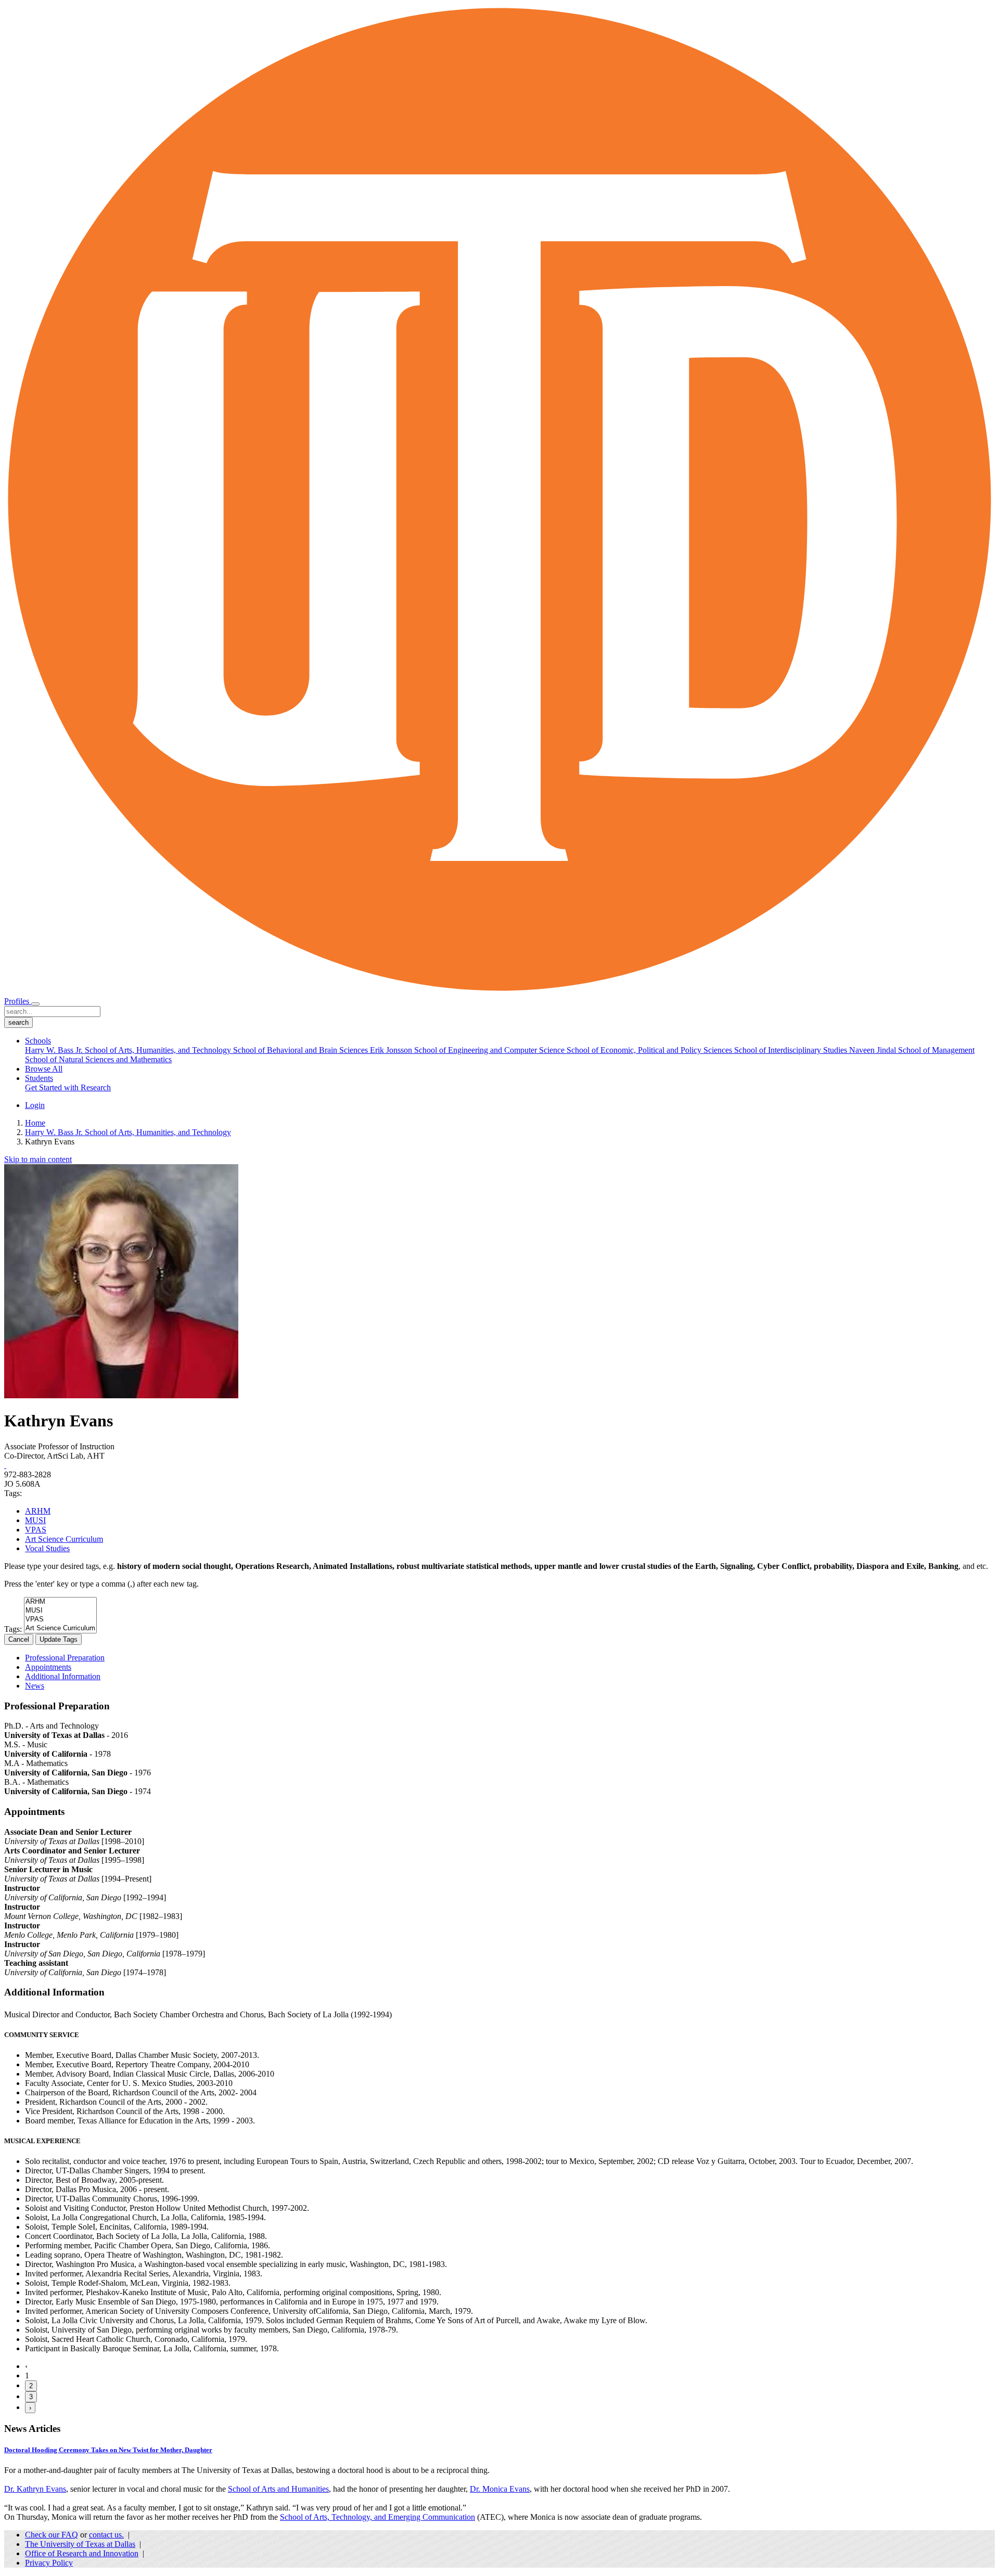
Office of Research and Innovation (82, 2553)
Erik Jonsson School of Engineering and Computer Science (468, 1050)
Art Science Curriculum (64, 1539)
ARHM (38, 1511)
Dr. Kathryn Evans (35, 2489)
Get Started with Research (68, 1087)
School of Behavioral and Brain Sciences (302, 1050)
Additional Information (63, 1676)
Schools (38, 1041)
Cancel (19, 1639)
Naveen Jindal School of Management (912, 1050)
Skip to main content (38, 1159)
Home (35, 1123)
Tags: (13, 1629)
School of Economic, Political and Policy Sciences (650, 1050)
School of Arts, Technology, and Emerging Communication (377, 2517)
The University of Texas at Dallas (80, 2544)
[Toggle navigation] (35, 1004)
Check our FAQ (52, 2535)
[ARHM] (60, 1602)
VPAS (36, 1530)
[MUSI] (60, 1611)
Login (35, 1105)
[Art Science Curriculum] (60, 1628)
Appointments (48, 1667)
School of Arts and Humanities (278, 2489)
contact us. (106, 2535)
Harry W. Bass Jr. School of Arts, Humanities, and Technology (129, 1050)
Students (39, 1078)
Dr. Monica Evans (500, 2489)
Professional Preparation (65, 1658)
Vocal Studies (47, 1548)
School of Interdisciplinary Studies (792, 1050)
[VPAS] (60, 1620)
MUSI (35, 1520)
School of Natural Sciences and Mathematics (98, 1059)
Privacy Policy (49, 2563)
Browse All (44, 1069)
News (35, 1686)
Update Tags (59, 1639)
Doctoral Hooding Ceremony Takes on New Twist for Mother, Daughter (108, 2450)
